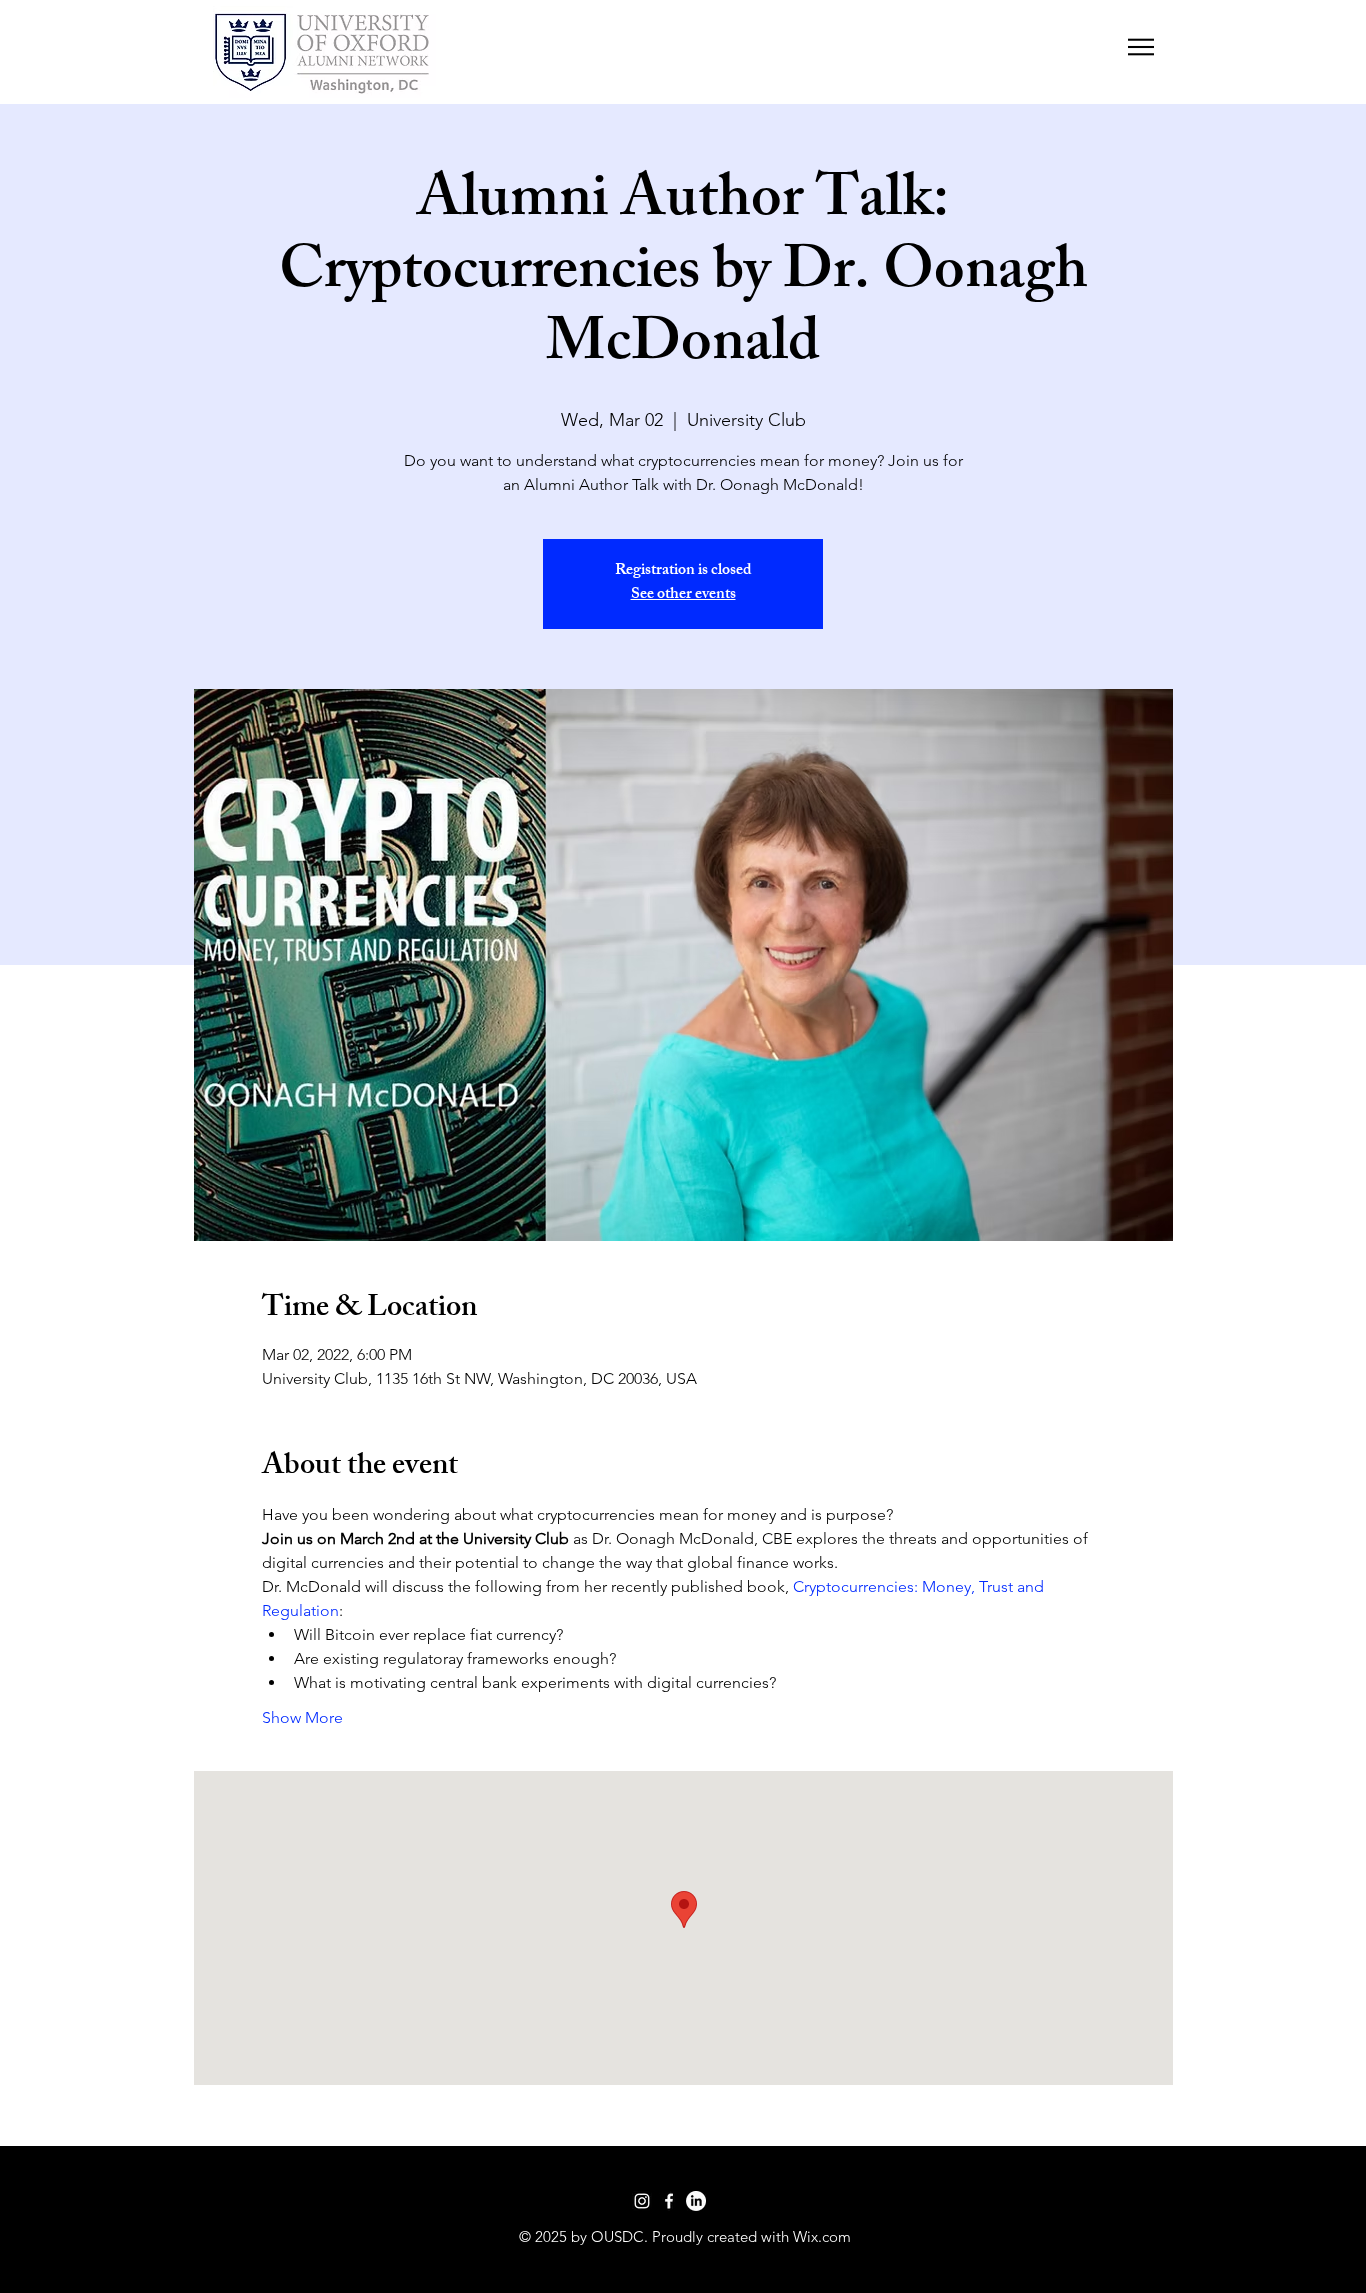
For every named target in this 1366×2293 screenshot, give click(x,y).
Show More (302, 1717)
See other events (683, 595)
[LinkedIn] (696, 2201)
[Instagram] (642, 2201)
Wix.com (822, 2236)
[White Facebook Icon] (669, 2201)
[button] (1141, 47)
